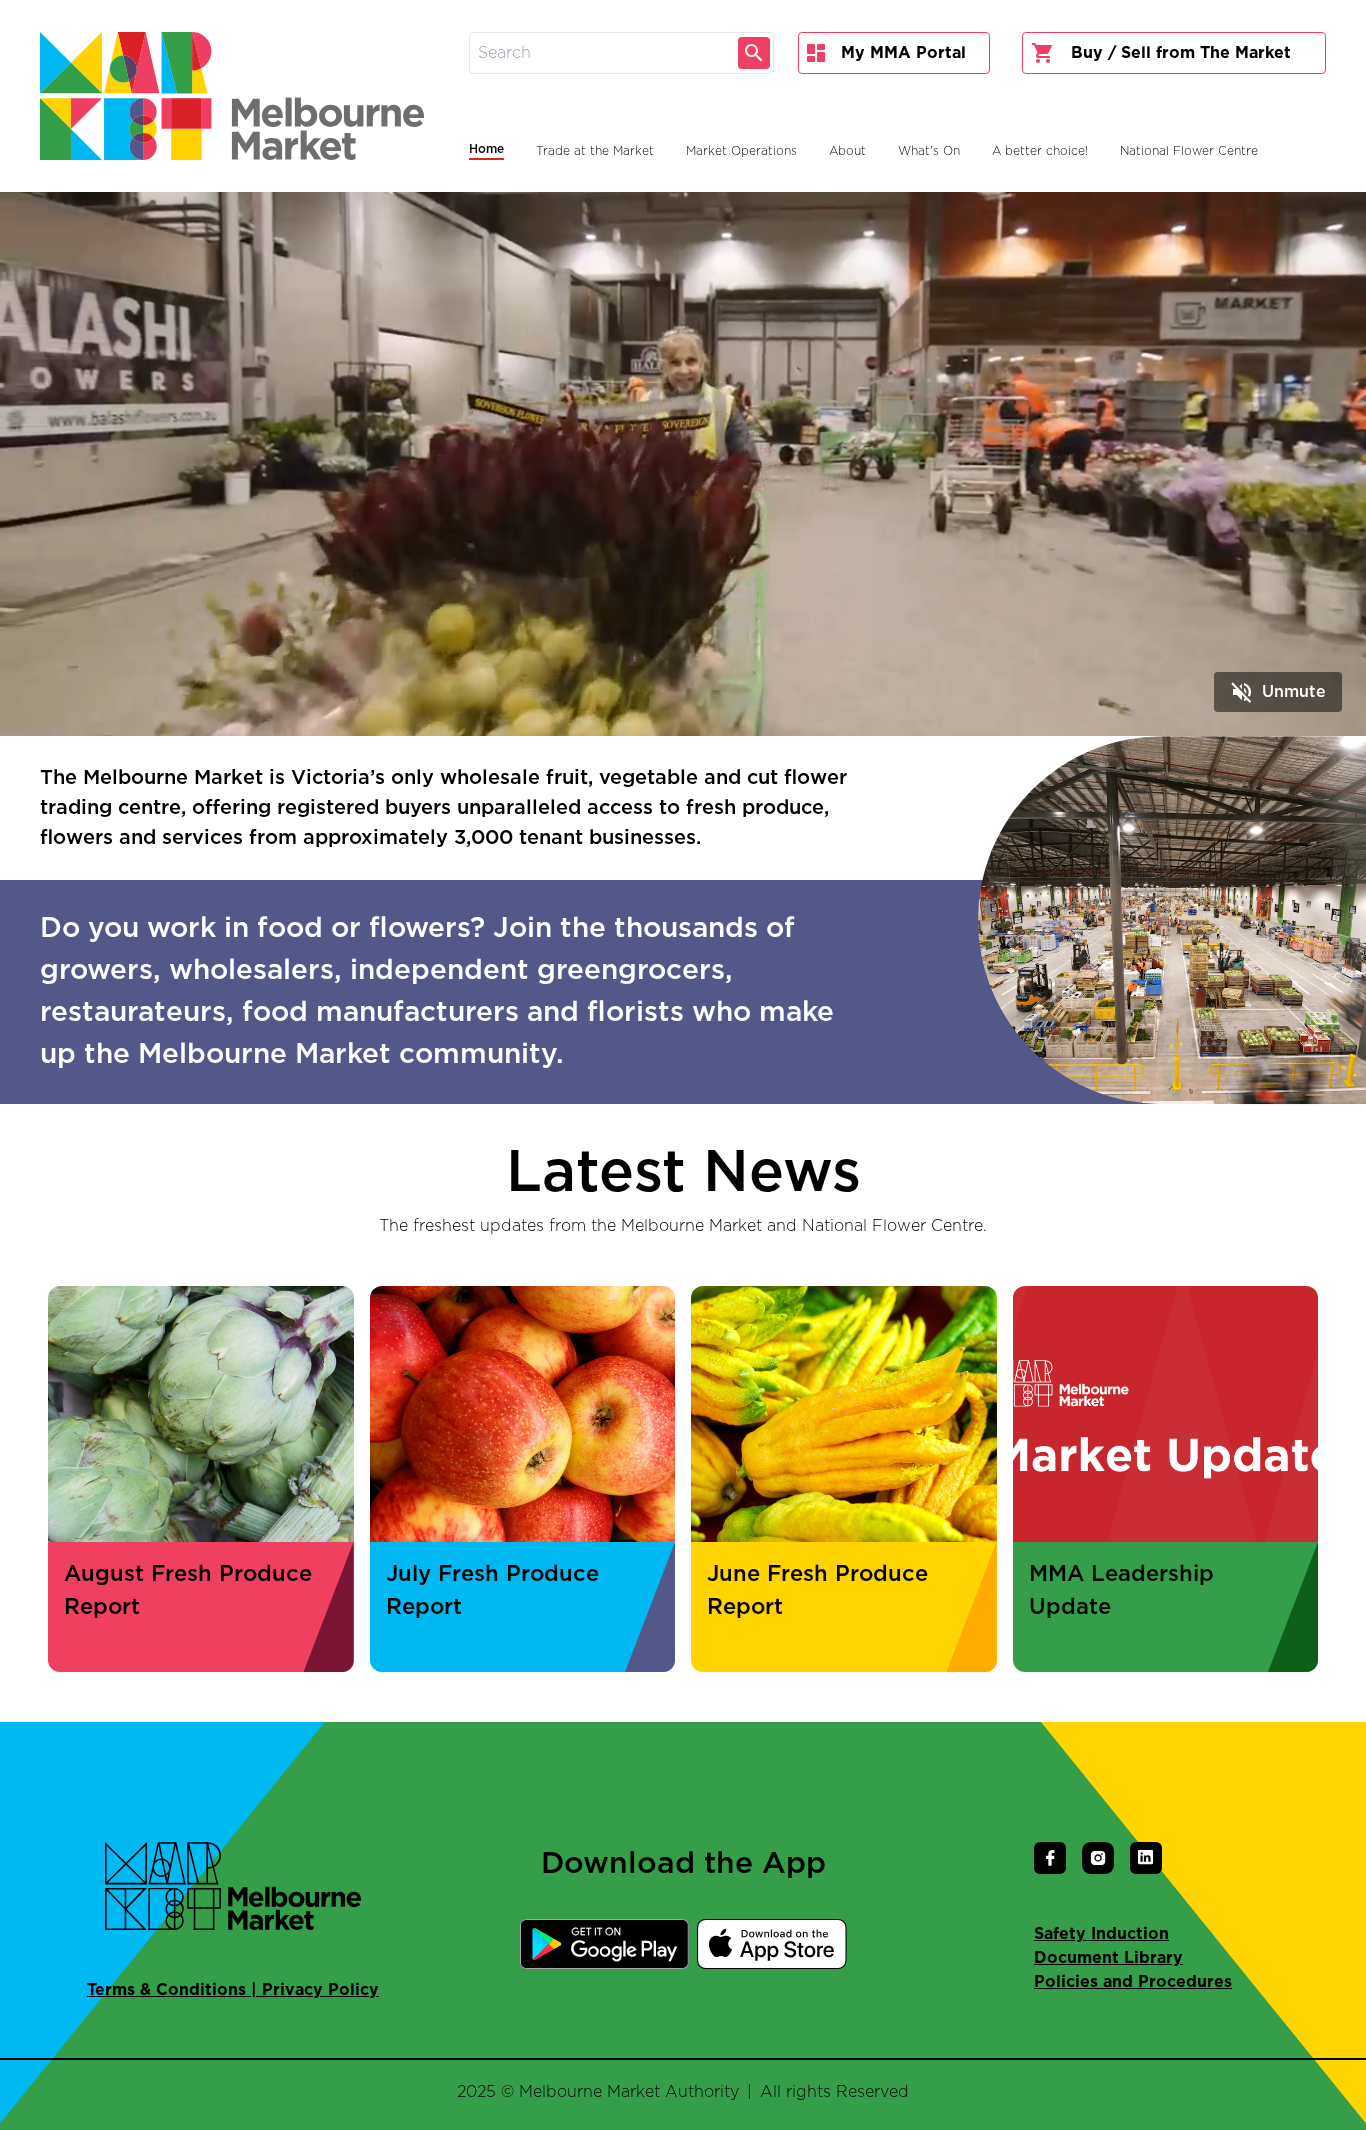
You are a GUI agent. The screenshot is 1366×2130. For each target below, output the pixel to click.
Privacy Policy (320, 1990)
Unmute (1278, 692)
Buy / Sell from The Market (1181, 53)
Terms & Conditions (166, 1990)
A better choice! (1040, 151)
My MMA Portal (903, 53)
